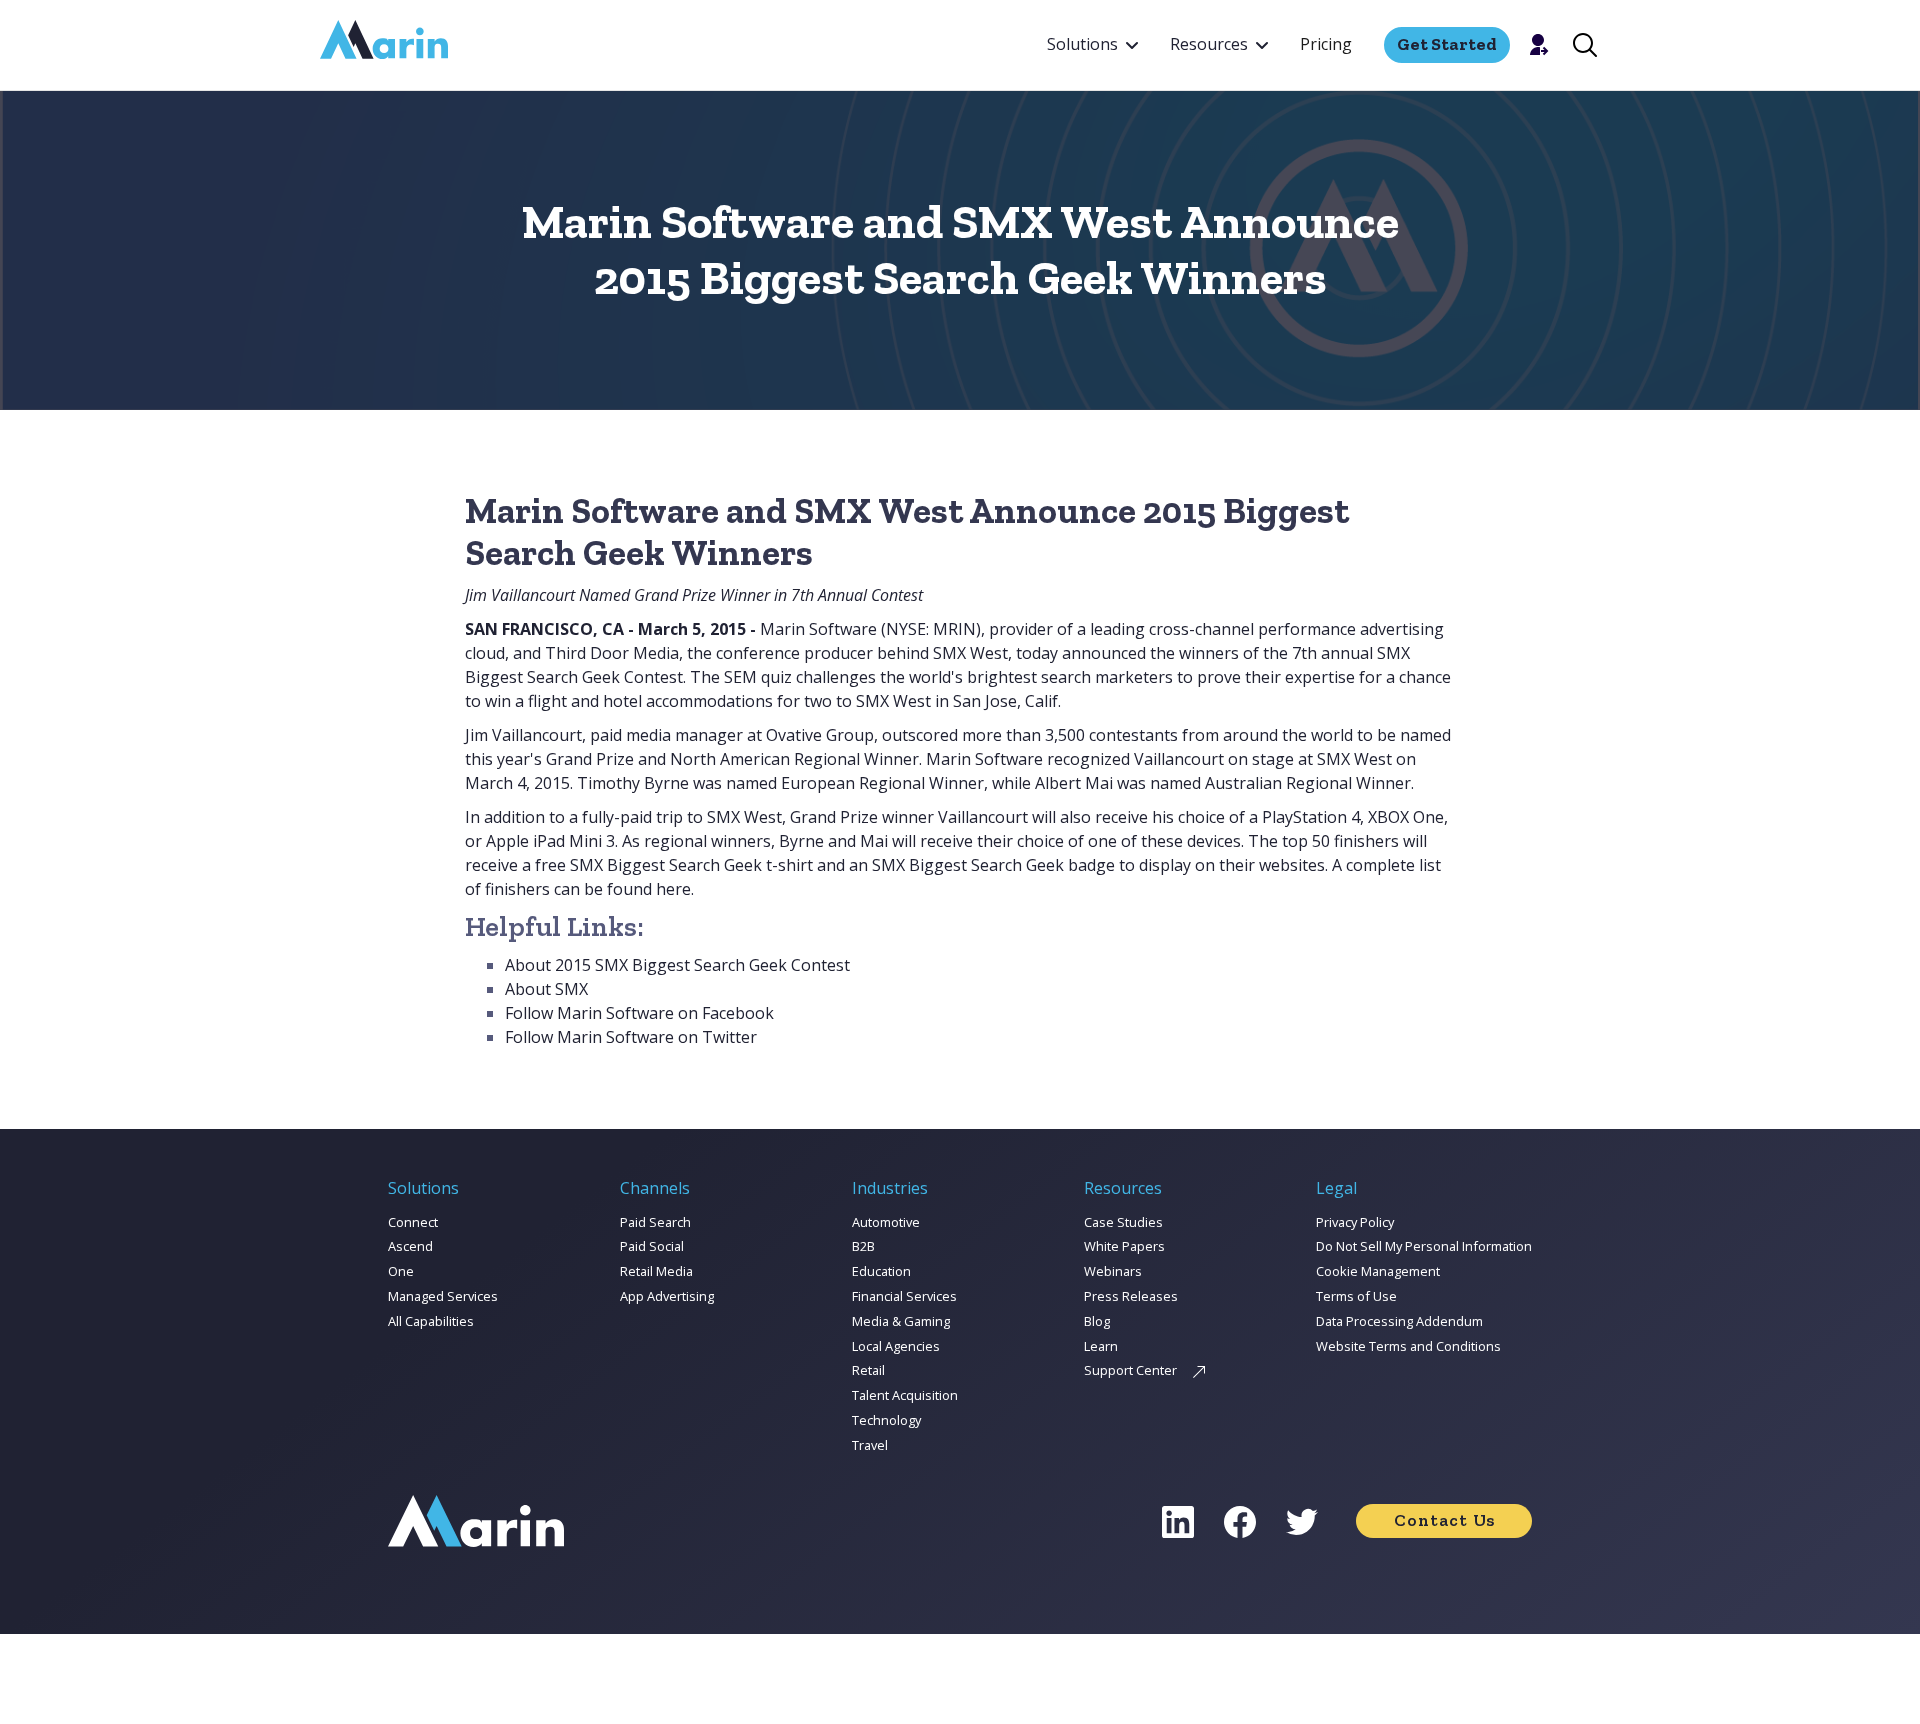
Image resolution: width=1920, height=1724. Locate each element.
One (401, 1271)
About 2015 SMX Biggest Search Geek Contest (677, 965)
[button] (1092, 45)
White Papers (1124, 1246)
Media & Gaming (901, 1321)
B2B (863, 1246)
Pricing (1326, 44)
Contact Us (1444, 1520)
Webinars (1113, 1271)
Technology (886, 1420)
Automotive (886, 1222)
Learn (1101, 1346)
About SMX (546, 989)
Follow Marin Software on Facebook (639, 1013)
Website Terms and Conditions (1408, 1346)
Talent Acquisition (905, 1395)
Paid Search (655, 1222)
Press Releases (1131, 1296)
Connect (413, 1222)
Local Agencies (896, 1346)
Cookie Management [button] (1378, 1271)
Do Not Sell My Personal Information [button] (1424, 1246)
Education (881, 1271)
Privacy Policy (1355, 1222)
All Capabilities (431, 1321)
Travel (870, 1445)
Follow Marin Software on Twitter (631, 1037)
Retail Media (656, 1271)
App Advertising (667, 1296)
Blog (1097, 1321)
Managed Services (443, 1296)
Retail (868, 1370)
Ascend (410, 1246)
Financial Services (904, 1296)
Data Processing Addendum (1399, 1321)
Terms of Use (1356, 1296)
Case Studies (1123, 1222)
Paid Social (652, 1246)
